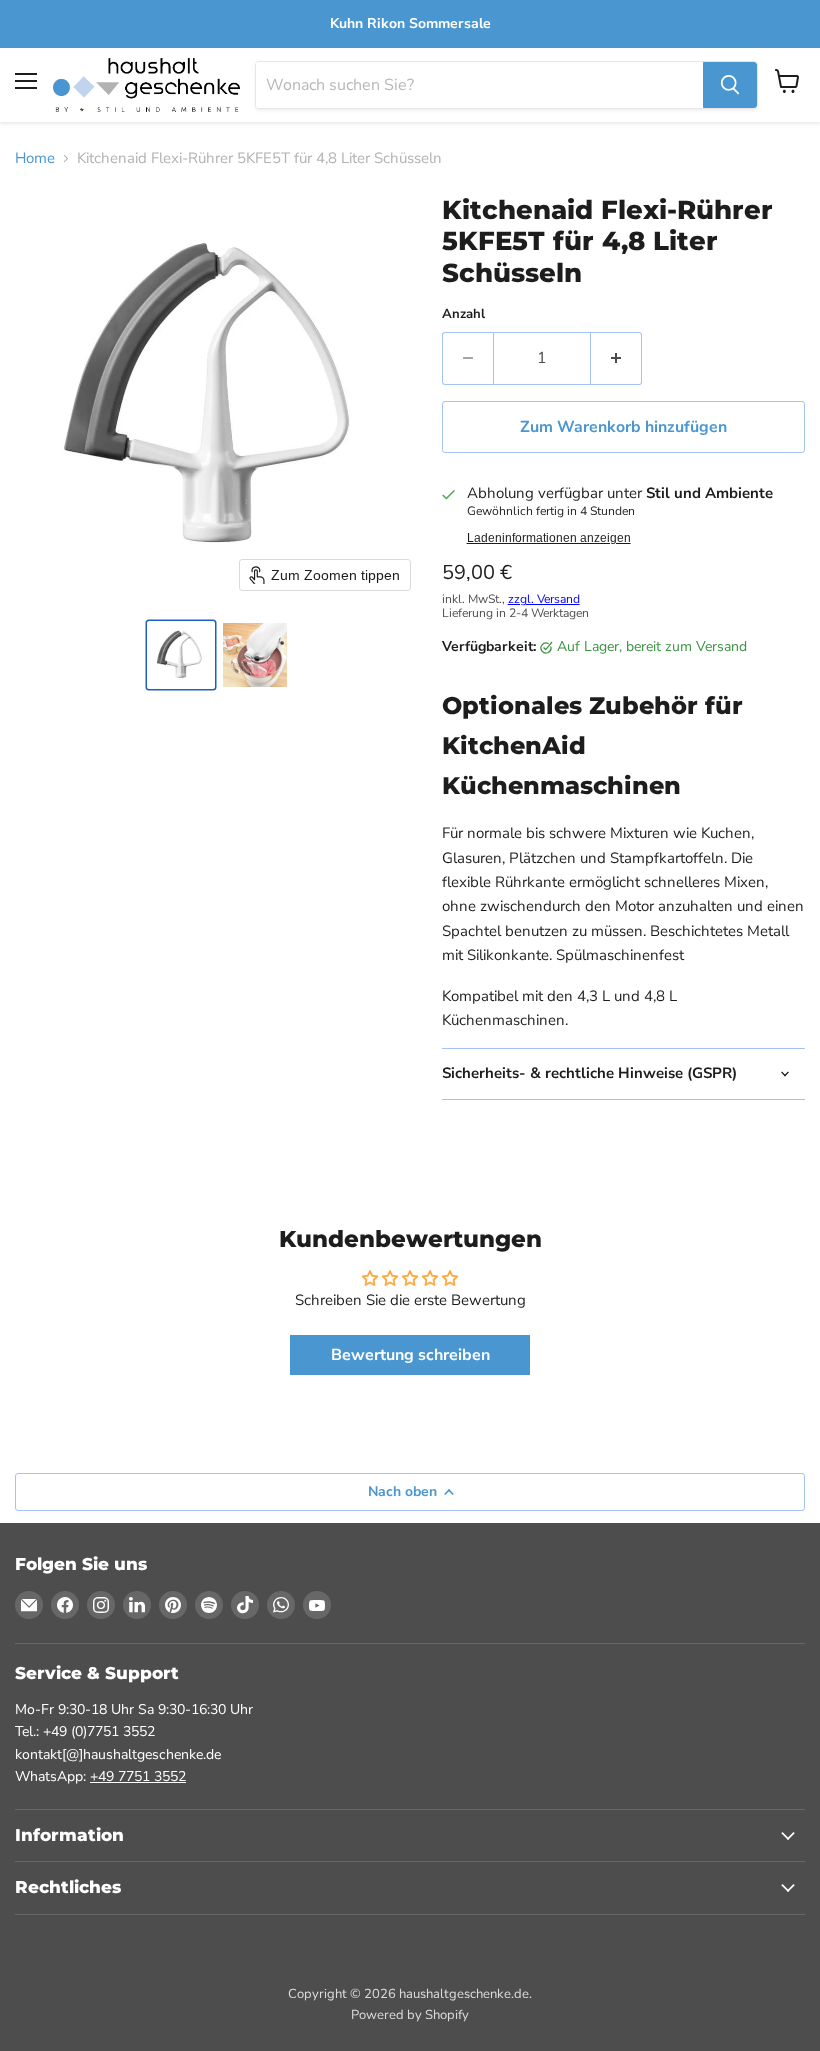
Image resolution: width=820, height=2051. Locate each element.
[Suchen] (730, 85)
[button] (181, 655)
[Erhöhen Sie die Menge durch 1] (616, 358)
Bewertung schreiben (410, 1355)
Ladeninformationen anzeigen (549, 538)
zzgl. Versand (544, 599)
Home (35, 158)
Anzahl (463, 314)
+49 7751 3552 (138, 1776)
